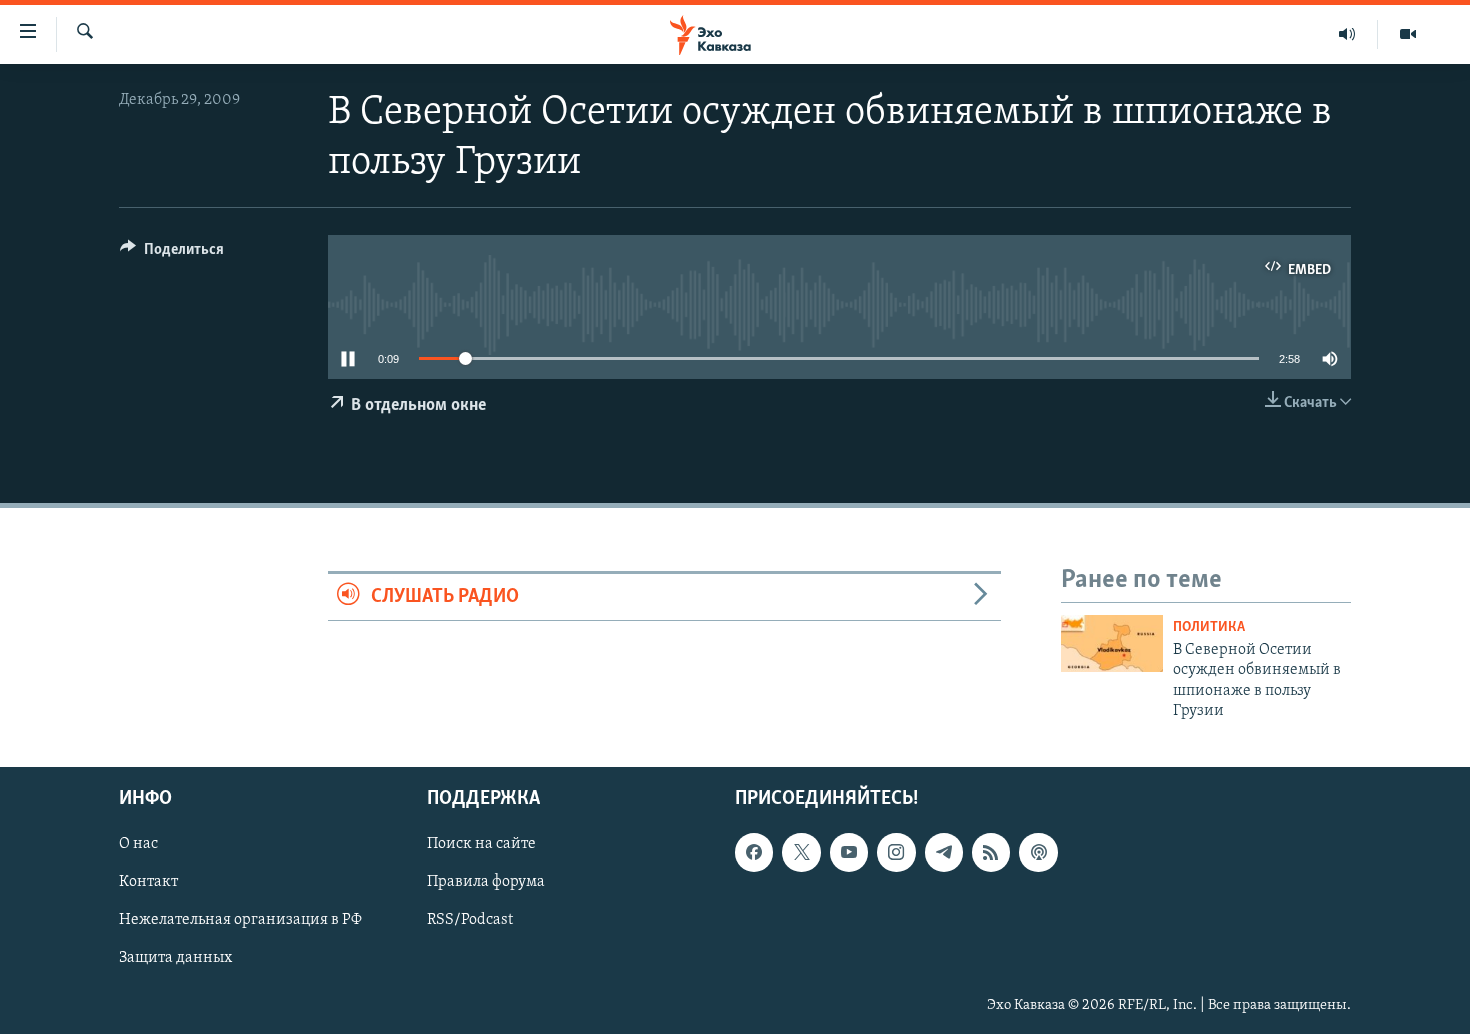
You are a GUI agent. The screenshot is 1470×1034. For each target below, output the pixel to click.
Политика (1209, 627)
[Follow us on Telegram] (944, 853)
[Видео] (1408, 34)
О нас (138, 845)
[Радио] (1347, 34)
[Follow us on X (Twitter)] (801, 853)
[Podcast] (1038, 853)
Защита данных (175, 959)
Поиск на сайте (481, 845)
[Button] (172, 254)
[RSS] (991, 853)
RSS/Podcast (470, 921)
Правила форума (486, 883)
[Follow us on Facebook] (754, 853)
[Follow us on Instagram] (896, 853)
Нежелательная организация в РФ (240, 921)
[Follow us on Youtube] (849, 853)
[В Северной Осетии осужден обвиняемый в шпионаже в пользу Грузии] (1112, 643)
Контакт (148, 883)
